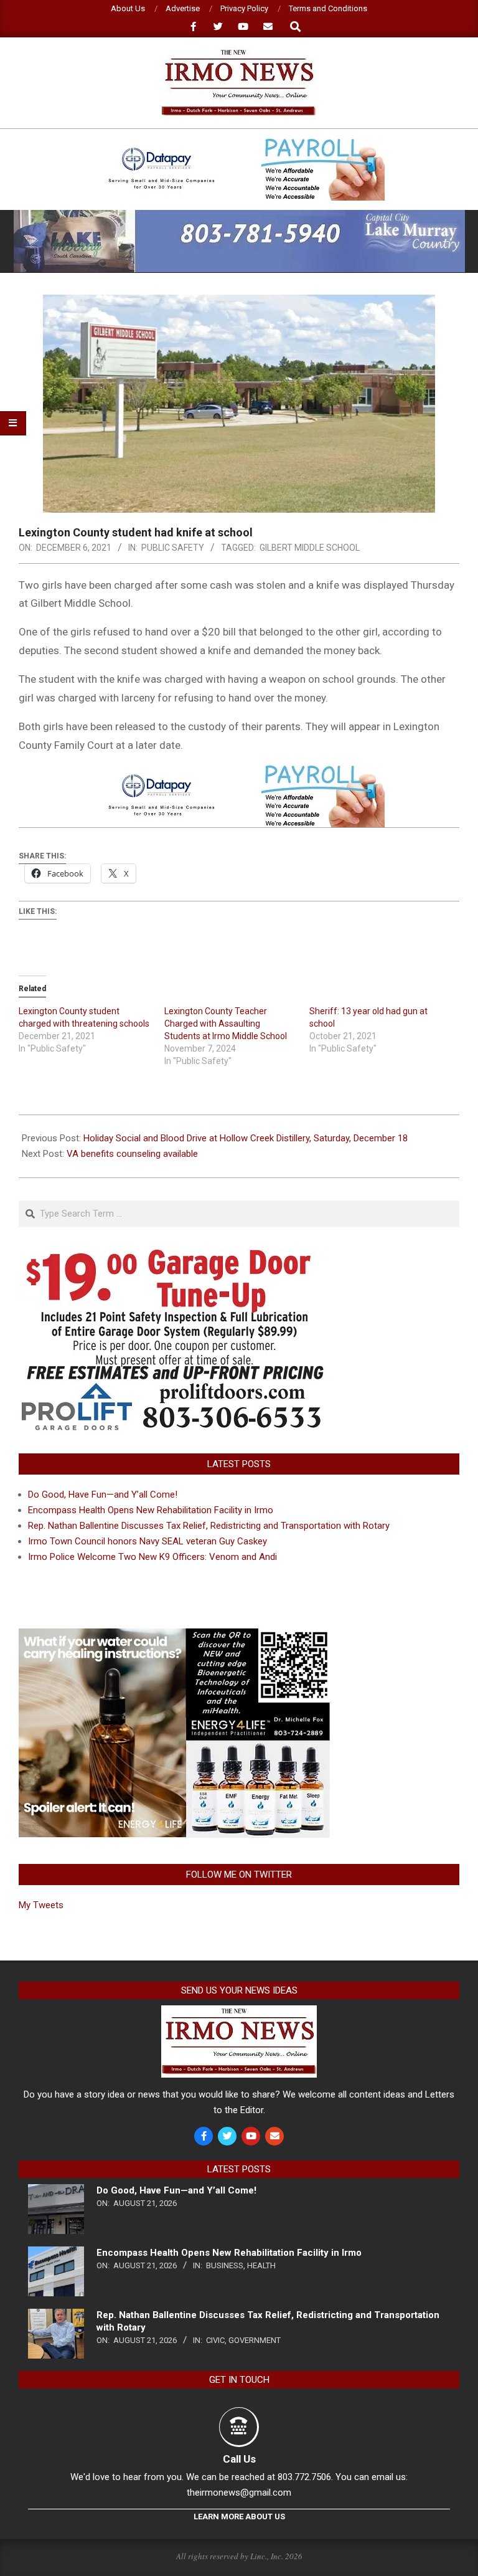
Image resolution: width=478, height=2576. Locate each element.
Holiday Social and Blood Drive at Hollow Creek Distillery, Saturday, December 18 (246, 1138)
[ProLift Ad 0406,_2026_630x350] (174, 1257)
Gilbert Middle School (310, 548)
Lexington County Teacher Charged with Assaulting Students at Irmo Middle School (226, 1024)
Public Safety (173, 548)
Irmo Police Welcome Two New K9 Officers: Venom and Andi (152, 1557)
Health (261, 2265)
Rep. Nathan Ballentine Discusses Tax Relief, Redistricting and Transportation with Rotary (209, 1526)
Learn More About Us (239, 2517)
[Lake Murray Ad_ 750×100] (239, 215)
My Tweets (41, 1905)
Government (255, 2340)
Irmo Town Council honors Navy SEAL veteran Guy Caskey (148, 1541)
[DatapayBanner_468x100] (239, 144)
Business (225, 2265)
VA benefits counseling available (132, 1154)
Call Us (239, 2459)
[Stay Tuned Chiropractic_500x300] (174, 1632)
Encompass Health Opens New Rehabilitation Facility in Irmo (151, 1510)
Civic (215, 2340)
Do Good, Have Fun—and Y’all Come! (103, 1495)
